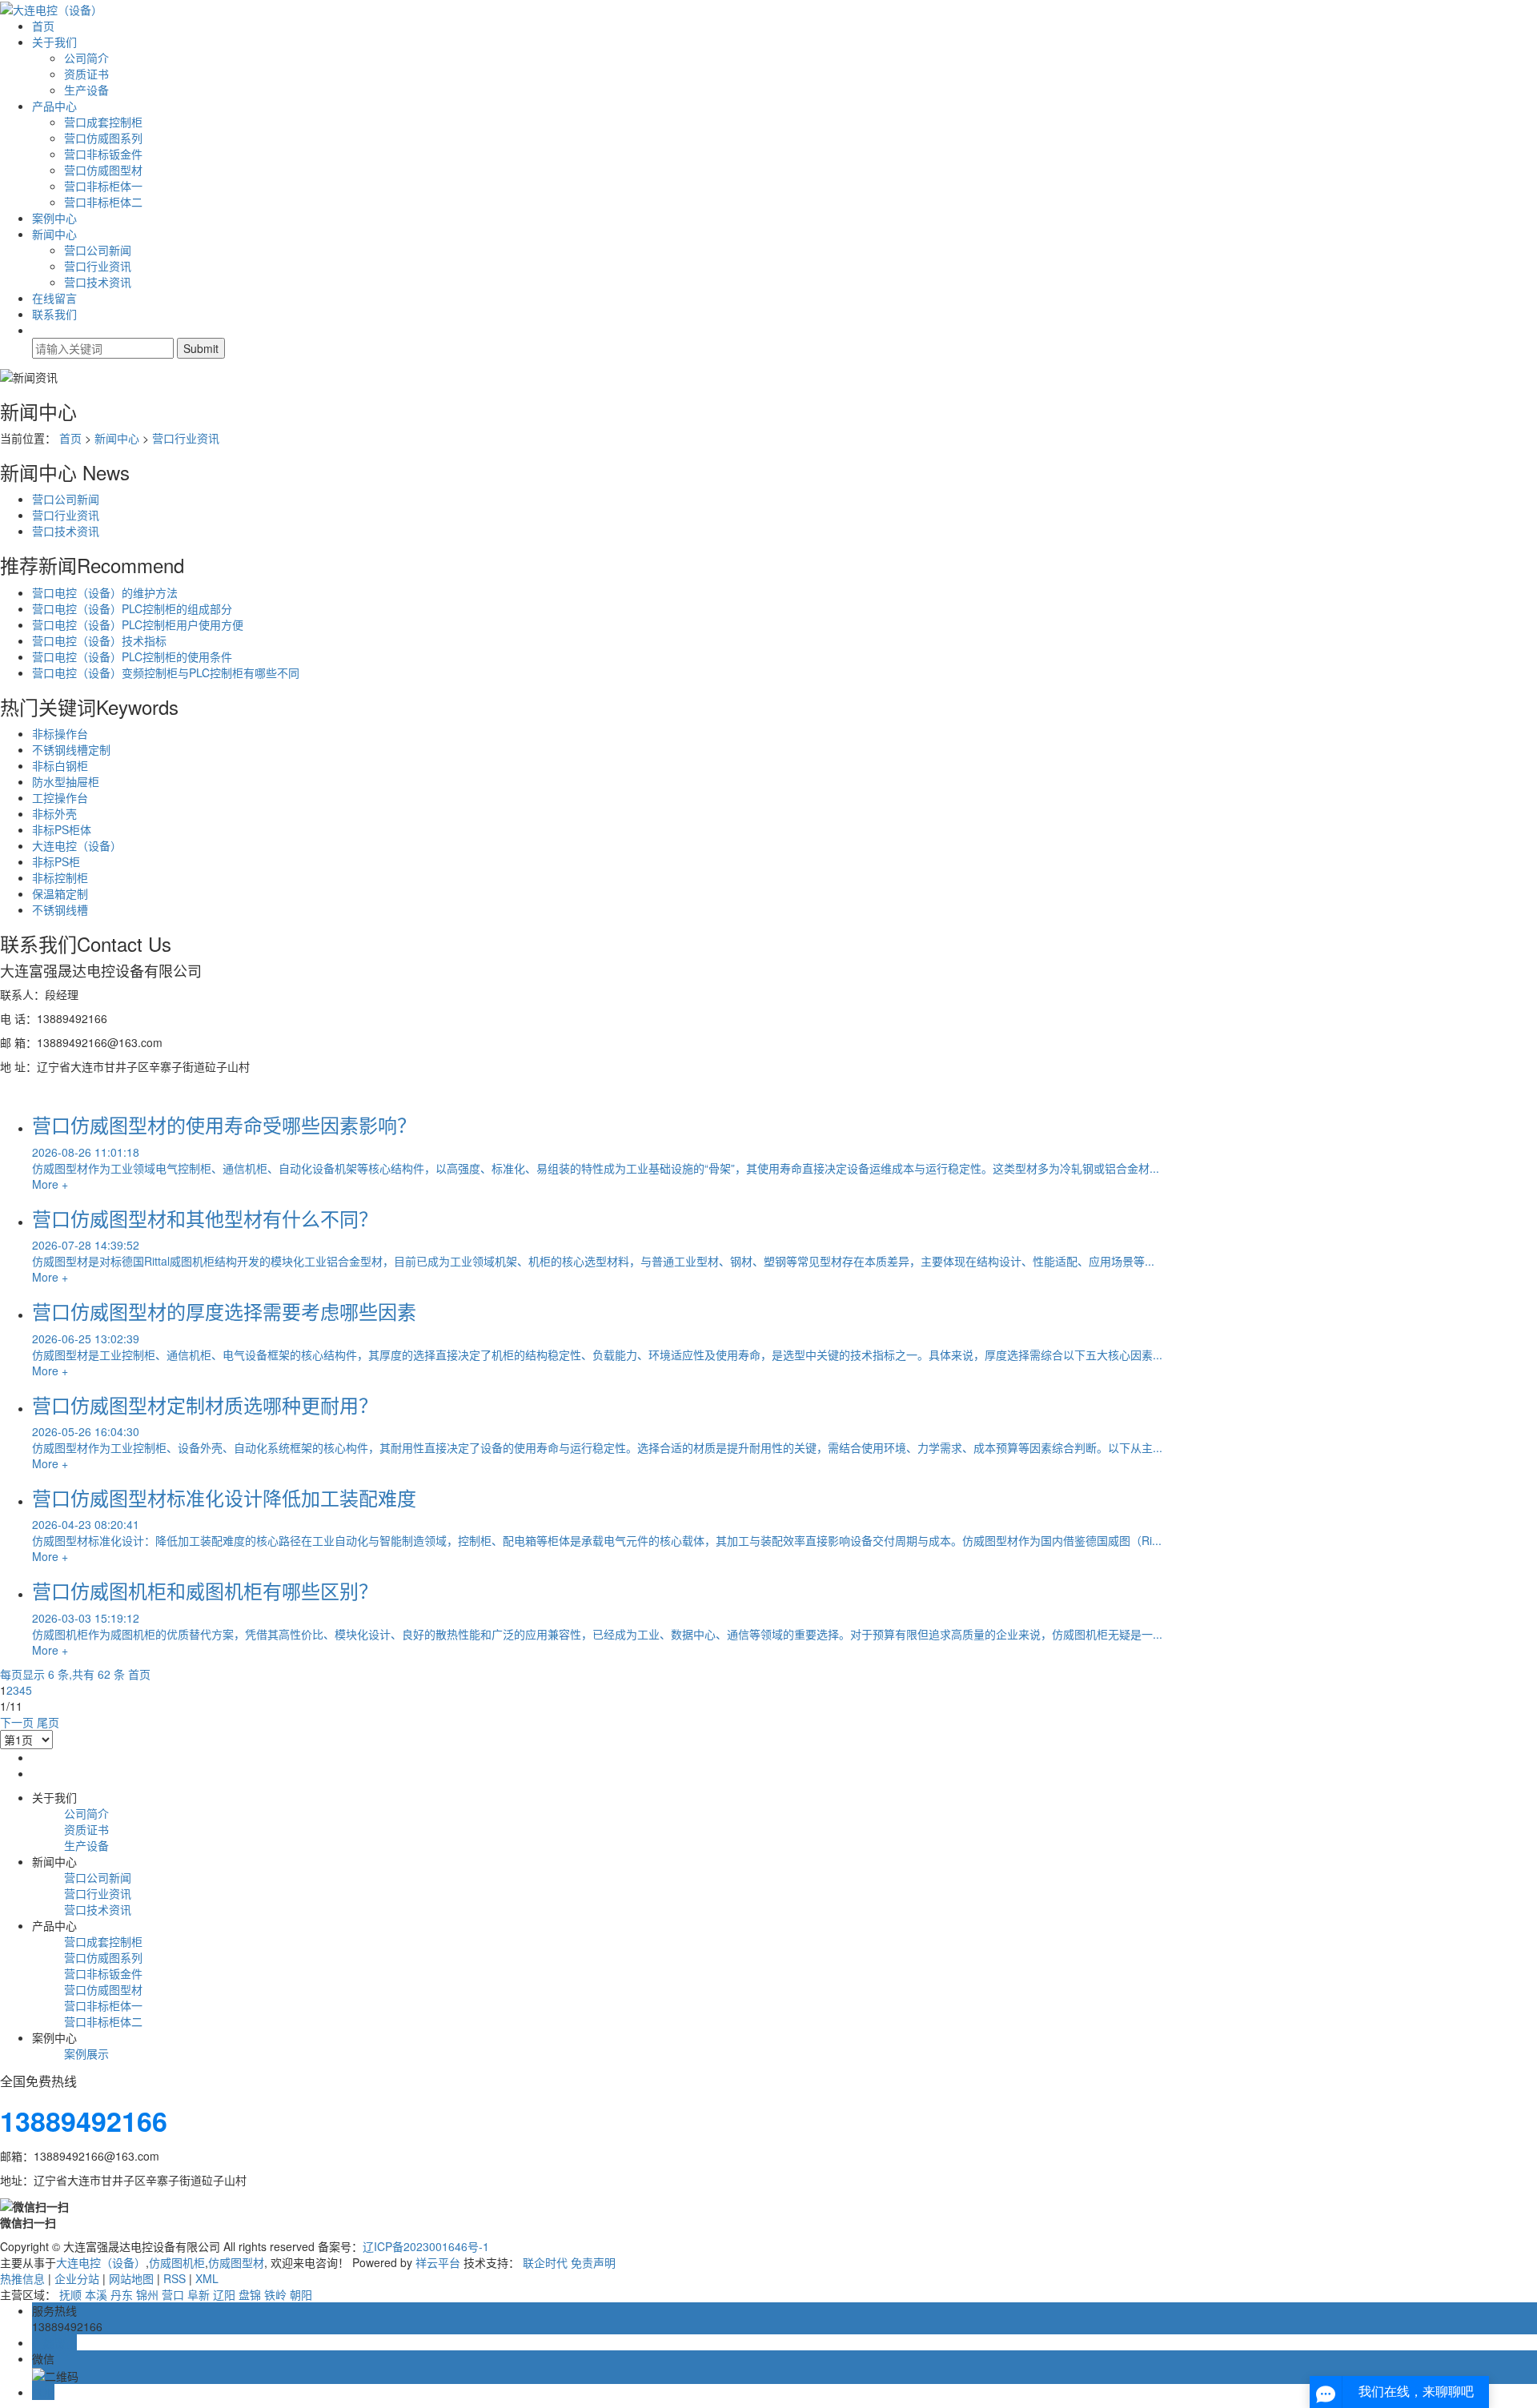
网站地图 (131, 2278)
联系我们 (54, 314)
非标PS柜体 (62, 829)
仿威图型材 (236, 2262)
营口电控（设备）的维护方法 (105, 592)
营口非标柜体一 (103, 186)
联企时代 (545, 2262)
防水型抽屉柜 (66, 781)
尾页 (48, 1722)
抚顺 (70, 2294)
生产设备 (86, 90)
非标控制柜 (60, 877)
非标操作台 (60, 733)
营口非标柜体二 (103, 202)
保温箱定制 (60, 893)
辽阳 (224, 2294)
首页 (43, 26)
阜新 (199, 2294)
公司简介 (86, 58)
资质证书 (86, 74)
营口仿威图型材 (103, 170)
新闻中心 (54, 234)
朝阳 (301, 2294)
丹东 (122, 2294)
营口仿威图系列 (103, 138)
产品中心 (54, 106)
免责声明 (593, 2262)
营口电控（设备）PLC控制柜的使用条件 (132, 656)
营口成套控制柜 (103, 122)
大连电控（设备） (77, 845)
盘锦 (250, 2294)
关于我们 (54, 42)
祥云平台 (438, 2262)
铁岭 (275, 2294)
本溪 (96, 2294)
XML (207, 2278)
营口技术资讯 (98, 282)
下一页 (17, 1722)
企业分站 (77, 2278)
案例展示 (86, 2053)
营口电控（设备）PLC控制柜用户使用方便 (138, 624)
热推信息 (22, 2278)
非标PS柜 (56, 861)
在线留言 (54, 298)
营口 (173, 2294)
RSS (175, 2278)
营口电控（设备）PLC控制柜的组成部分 (132, 608)
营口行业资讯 (98, 266)
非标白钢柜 (60, 765)
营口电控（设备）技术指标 (99, 640)
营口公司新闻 (98, 250)
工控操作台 (60, 797)
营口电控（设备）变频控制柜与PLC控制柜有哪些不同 (166, 672)
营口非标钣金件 (103, 154)
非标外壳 (54, 813)
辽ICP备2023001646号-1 (426, 2246)
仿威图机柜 (177, 2262)
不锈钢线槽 (60, 909)
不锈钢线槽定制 (71, 749)
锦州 (147, 2294)
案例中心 (54, 218)
